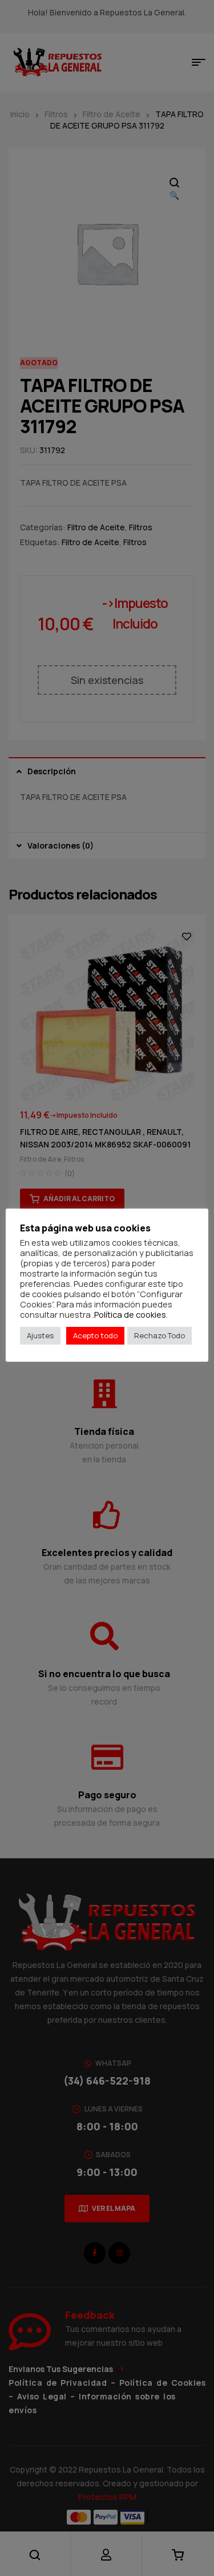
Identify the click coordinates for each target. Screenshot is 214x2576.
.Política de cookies (129, 1314)
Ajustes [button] (40, 1335)
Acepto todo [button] (95, 1335)
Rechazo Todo (160, 1335)
